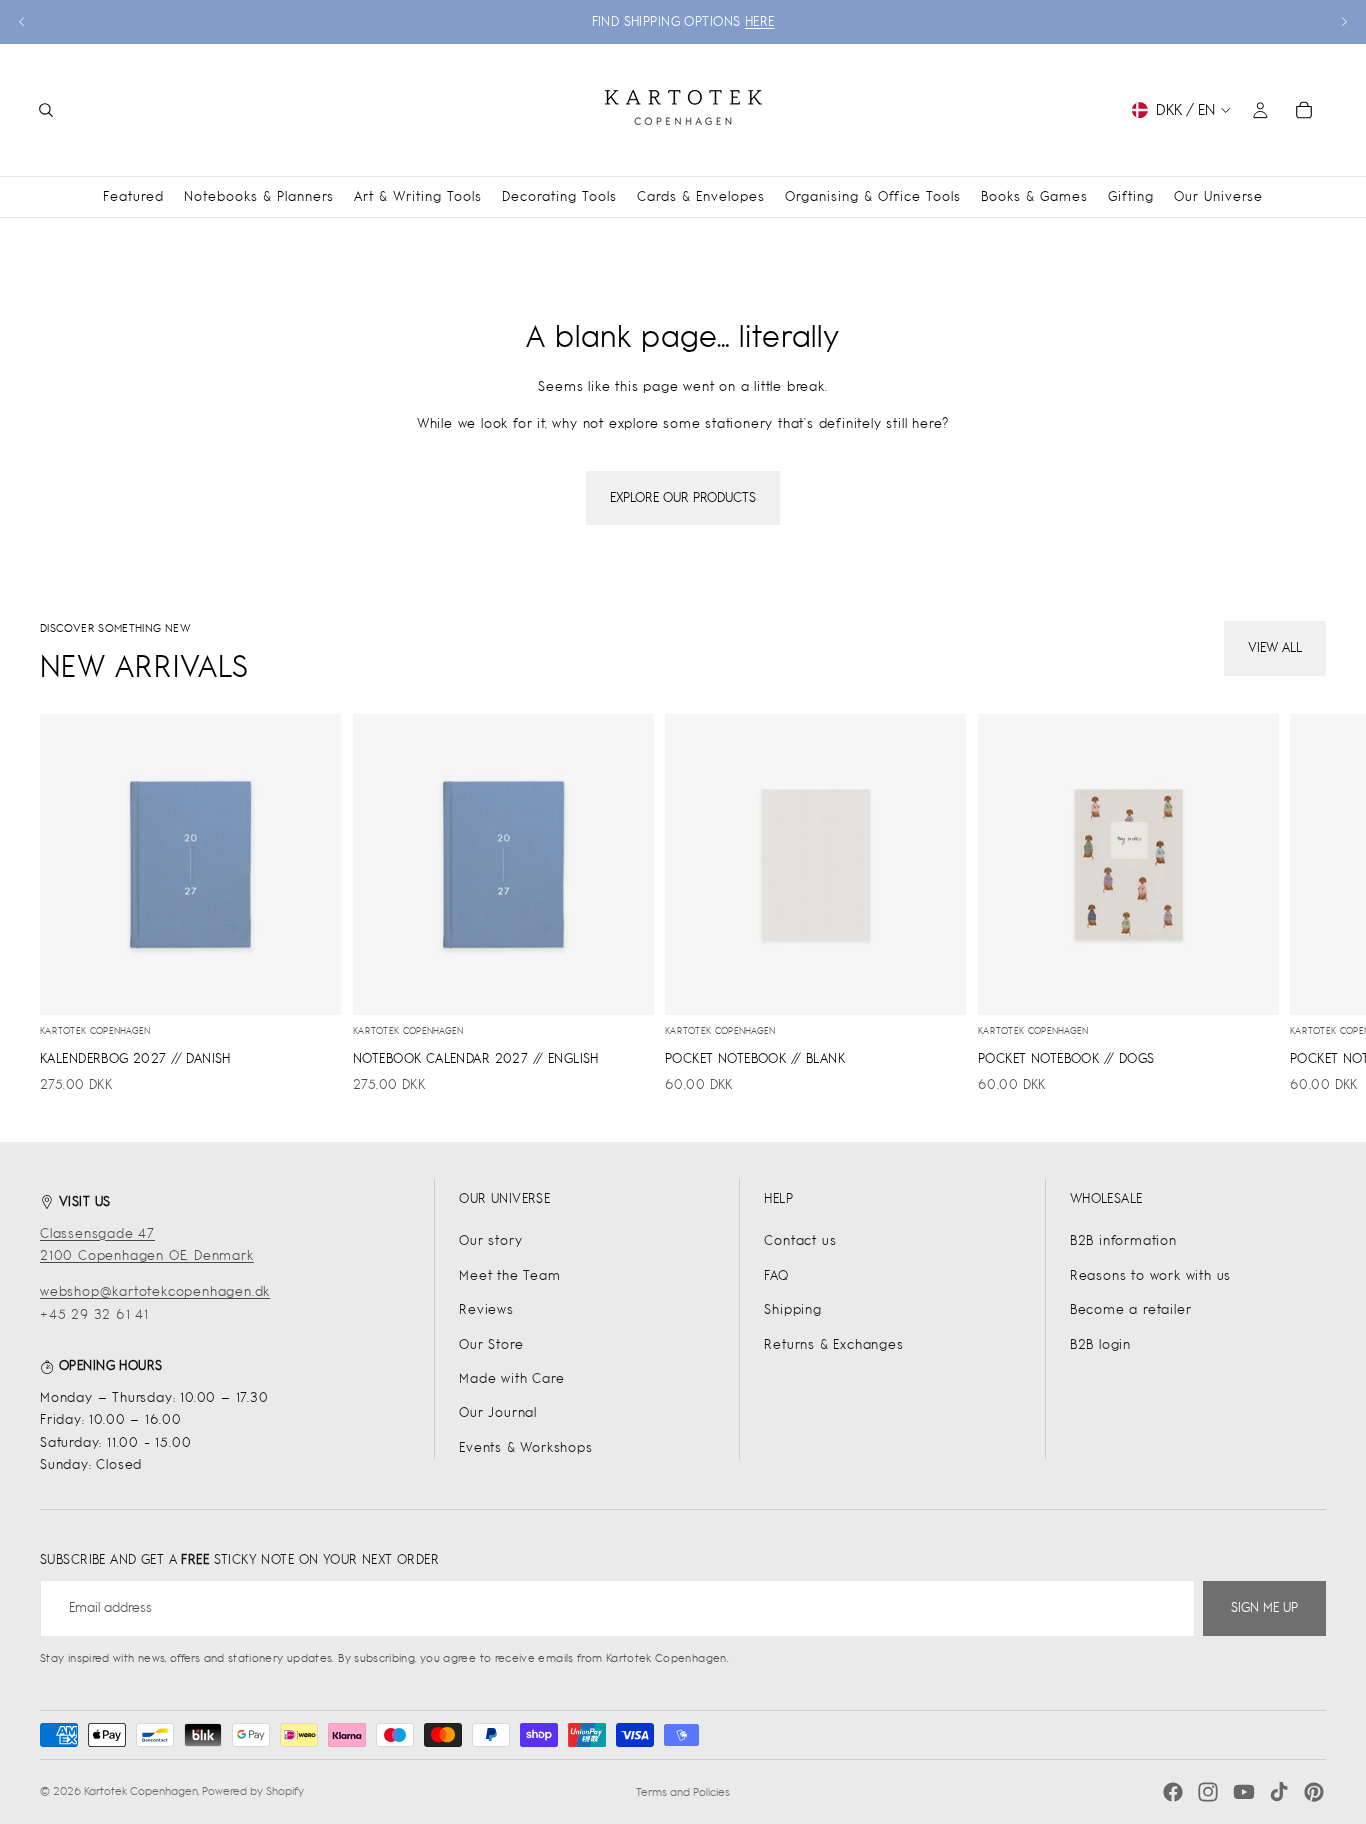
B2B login (1100, 1344)
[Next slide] (1344, 22)
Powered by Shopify (253, 1791)
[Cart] (1304, 110)
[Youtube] (1244, 1792)
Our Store (491, 1344)
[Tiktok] (1279, 1792)
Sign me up (1264, 1607)
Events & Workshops (525, 1447)
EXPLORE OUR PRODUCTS (683, 497)
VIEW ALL (1275, 647)
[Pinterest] (1314, 1792)
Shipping (792, 1309)
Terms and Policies (683, 1792)
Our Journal (498, 1412)
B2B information (1123, 1240)
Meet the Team (509, 1275)
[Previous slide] (22, 22)
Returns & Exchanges (833, 1344)
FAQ (776, 1275)
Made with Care (511, 1378)
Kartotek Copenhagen (141, 1791)
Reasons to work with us (1150, 1275)
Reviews (486, 1309)
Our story (490, 1240)
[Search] (46, 110)
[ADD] (310, 984)
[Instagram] (1208, 1792)
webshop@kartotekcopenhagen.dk (155, 1291)
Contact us (800, 1240)
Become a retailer (1131, 1309)
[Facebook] (1173, 1792)
